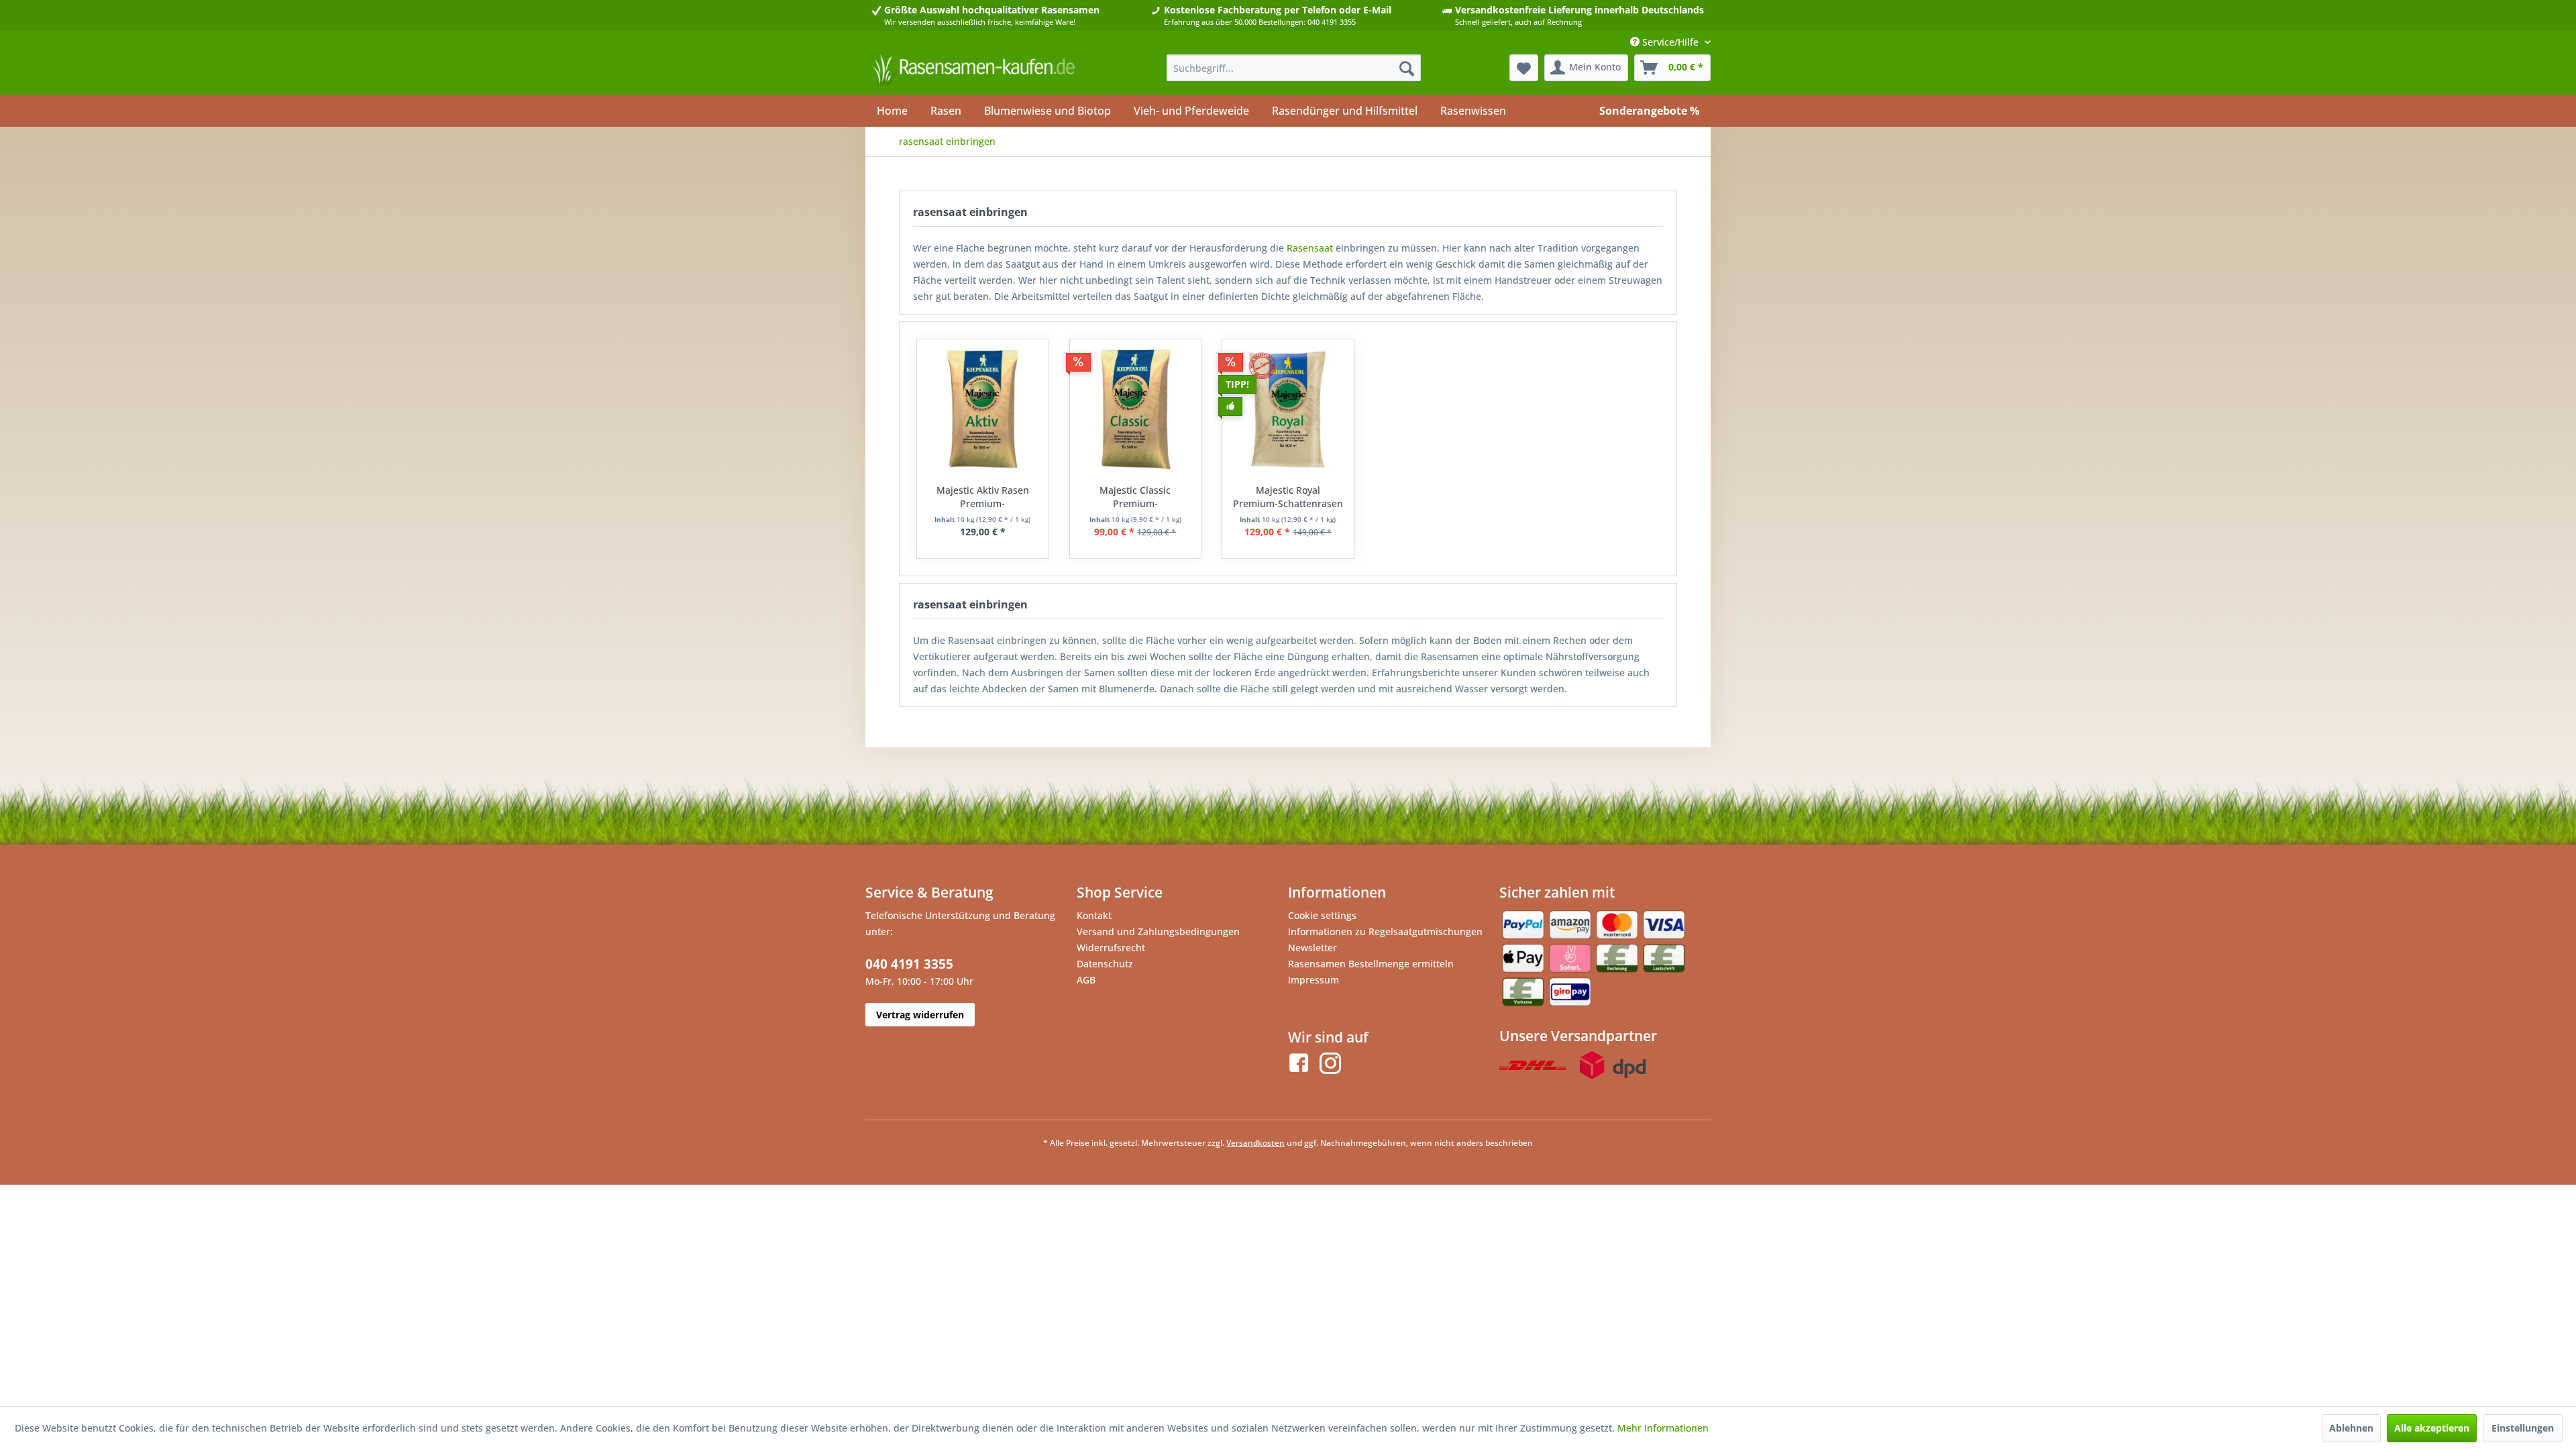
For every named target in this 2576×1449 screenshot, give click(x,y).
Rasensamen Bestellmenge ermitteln (1371, 964)
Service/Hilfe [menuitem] (1670, 42)
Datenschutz (1105, 964)
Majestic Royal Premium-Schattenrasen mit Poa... (1288, 497)
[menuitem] (1294, 68)
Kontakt (1094, 915)
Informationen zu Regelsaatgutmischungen (1385, 931)
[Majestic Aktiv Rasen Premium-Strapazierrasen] (983, 410)
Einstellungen (2523, 1428)
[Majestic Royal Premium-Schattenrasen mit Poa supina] (1288, 410)
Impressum (1313, 980)
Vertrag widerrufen (920, 1015)
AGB (1086, 980)
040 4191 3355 (909, 964)
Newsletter (1312, 948)
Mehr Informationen (1663, 1428)
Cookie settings (1322, 915)
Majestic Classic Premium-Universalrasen (1135, 497)
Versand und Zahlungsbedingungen (1158, 931)
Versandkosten (1255, 1143)
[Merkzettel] (1524, 68)
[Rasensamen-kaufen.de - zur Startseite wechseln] (973, 71)
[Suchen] (1407, 68)
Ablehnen (2351, 1428)
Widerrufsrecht (1111, 948)
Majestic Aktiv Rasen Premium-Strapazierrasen (983, 497)
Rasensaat (1310, 248)
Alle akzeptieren (2432, 1428)
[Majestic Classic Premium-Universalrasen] (1136, 410)
